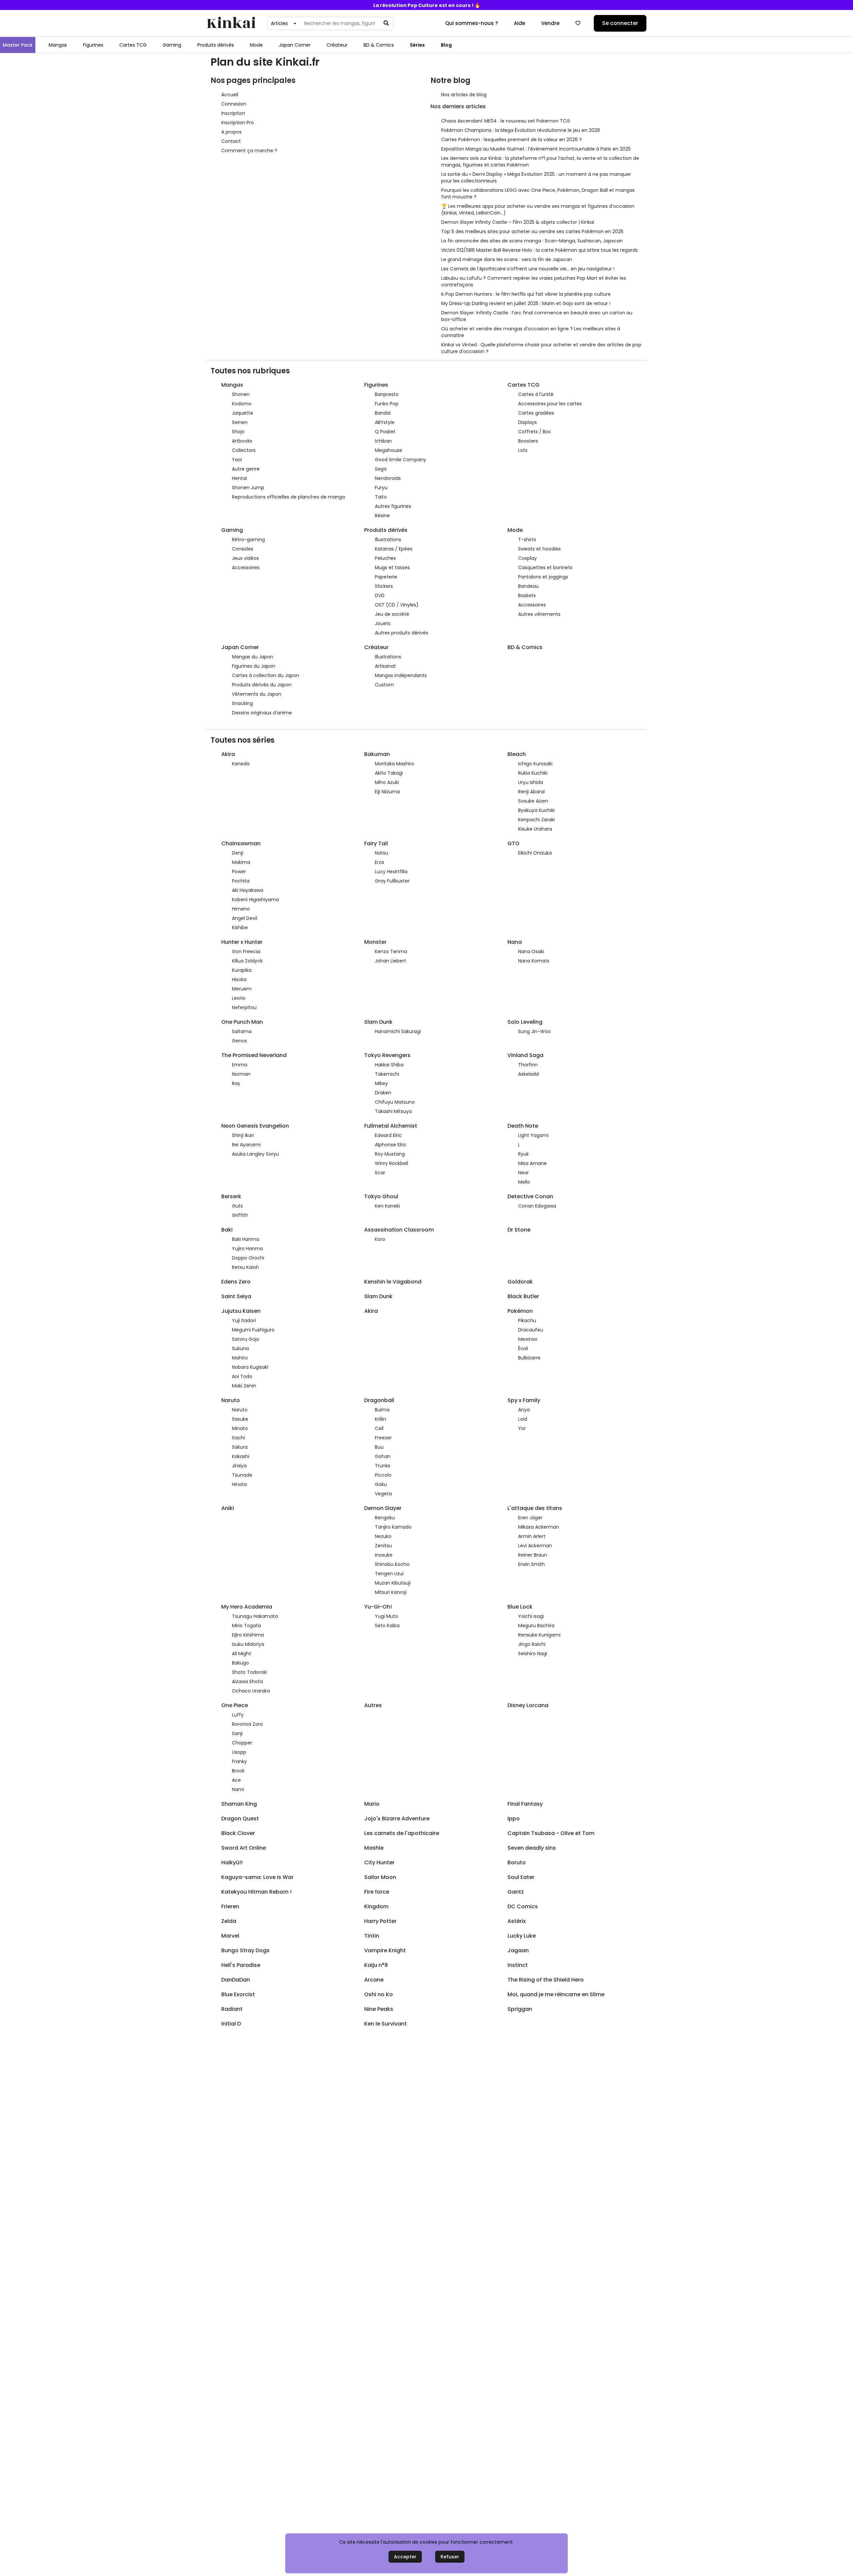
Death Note (523, 1126)
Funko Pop (387, 404)
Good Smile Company (401, 460)
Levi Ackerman (535, 1546)
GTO (513, 843)
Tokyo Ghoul (381, 1196)
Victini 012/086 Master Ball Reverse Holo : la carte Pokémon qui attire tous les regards (539, 250)
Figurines (93, 45)
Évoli (523, 1348)
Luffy (238, 1715)
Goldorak (520, 1282)
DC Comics (523, 1906)
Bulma (382, 1410)
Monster (375, 942)
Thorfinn (528, 1065)
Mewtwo (528, 1339)
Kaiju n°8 (376, 1965)
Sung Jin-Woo (534, 1031)
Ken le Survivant (386, 2024)
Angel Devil (245, 918)
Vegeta (383, 1494)
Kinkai (231, 23)
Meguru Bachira (536, 1626)
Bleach (517, 754)
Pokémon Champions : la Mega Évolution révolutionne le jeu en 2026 (521, 130)
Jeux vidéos (245, 558)
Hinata (239, 1484)
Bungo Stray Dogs (245, 1950)
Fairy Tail (376, 843)
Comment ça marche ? (249, 151)
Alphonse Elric (391, 1145)
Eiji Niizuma (387, 792)
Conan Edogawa (537, 1206)
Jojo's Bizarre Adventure (397, 1819)
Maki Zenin (244, 1386)
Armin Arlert (532, 1536)
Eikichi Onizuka (535, 853)
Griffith (240, 1215)
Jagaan (518, 1950)
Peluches (385, 558)
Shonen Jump (248, 488)
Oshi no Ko (379, 1994)
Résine (382, 516)
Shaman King (239, 1804)
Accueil (230, 95)
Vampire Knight (385, 1950)
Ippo (514, 1819)
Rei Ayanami (246, 1145)
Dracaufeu (531, 1330)
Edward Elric (388, 1135)
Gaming (172, 45)
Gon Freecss (246, 951)
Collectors (244, 450)
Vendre (550, 23)
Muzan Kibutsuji (393, 1583)
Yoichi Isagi (531, 1616)
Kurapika (242, 970)
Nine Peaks (379, 2009)
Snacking (242, 703)
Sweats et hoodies (539, 549)
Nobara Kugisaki (250, 1367)
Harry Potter (380, 1921)
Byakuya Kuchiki (536, 810)
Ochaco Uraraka (251, 1691)
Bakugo (240, 1663)
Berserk (231, 1196)
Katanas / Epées (394, 549)
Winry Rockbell (392, 1163)
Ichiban (383, 441)
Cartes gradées (536, 413)
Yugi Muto (387, 1616)
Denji (238, 853)
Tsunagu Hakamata (255, 1616)
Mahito (240, 1358)
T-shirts (527, 540)
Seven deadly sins (532, 1848)
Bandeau (528, 586)
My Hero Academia (247, 1607)
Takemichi (387, 1074)
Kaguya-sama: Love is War (257, 1877)
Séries (417, 45)
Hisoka (239, 979)
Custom (384, 685)
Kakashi (241, 1456)
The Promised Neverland (254, 1055)
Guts (237, 1206)
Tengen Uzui (389, 1574)
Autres (373, 1705)
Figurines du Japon (254, 666)
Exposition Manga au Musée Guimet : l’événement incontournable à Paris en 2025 (536, 149)
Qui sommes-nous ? (471, 23)
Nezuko (383, 1536)
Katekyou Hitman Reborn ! (256, 1892)
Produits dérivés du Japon (262, 685)
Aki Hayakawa (248, 890)
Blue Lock (520, 1607)
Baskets (527, 595)
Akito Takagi (389, 773)
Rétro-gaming (248, 540)
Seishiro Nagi (533, 1654)
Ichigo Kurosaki (535, 764)
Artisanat (385, 666)
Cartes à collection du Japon (266, 675)
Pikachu (527, 1320)
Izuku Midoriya (248, 1644)
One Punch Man (242, 1022)
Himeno (241, 909)
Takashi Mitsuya (393, 1111)
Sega (381, 469)
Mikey (381, 1083)
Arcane (374, 1980)
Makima (241, 862)
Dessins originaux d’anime (262, 713)
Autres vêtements (539, 614)
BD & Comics (379, 45)
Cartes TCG (133, 45)
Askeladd (528, 1074)
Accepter (405, 2557)
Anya (524, 1410)
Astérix (517, 1921)
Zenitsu (383, 1546)
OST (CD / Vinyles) (397, 605)
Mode (256, 45)
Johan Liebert (391, 961)
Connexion (234, 104)
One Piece (235, 1705)
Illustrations (388, 540)
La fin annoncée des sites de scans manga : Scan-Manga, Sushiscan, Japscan (532, 241)
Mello (524, 1182)
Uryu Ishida (531, 782)
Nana (515, 942)
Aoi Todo (242, 1376)
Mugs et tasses (392, 567)
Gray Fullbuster (392, 881)
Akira (228, 754)
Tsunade (242, 1475)
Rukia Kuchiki (533, 773)
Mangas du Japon (253, 657)
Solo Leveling (525, 1022)
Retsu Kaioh (245, 1267)
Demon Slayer (383, 1508)
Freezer (383, 1438)
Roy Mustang (390, 1154)
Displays (527, 422)
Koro (380, 1239)
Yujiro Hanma (247, 1249)
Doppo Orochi (248, 1258)
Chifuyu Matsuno (395, 1102)
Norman (241, 1074)
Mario (372, 1804)
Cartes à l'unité (536, 394)
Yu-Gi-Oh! (378, 1607)
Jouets (383, 623)
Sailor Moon (380, 1877)
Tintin (372, 1936)
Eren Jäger (530, 1518)
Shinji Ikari (243, 1135)
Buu (379, 1447)
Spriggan (520, 2009)
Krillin (381, 1419)
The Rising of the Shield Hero (546, 1980)
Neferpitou (244, 1007)
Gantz (516, 1892)
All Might (242, 1654)
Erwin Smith (531, 1564)
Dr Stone (519, 1230)
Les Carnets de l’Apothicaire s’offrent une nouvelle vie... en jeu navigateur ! (528, 269)
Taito (381, 497)
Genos (239, 1041)
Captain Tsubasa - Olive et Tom (551, 1833)
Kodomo (242, 404)
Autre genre (246, 469)
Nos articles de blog (464, 95)
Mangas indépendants (401, 675)
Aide (519, 23)
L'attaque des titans (535, 1508)
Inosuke (384, 1555)
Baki (227, 1230)
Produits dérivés (216, 45)
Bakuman (377, 754)
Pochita (241, 881)
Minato (240, 1428)
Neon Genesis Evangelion (255, 1126)
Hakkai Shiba (389, 1065)
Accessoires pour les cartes (550, 404)
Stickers (384, 586)
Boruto (517, 1862)
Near (523, 1173)
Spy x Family (524, 1400)
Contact (231, 141)
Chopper (242, 1743)
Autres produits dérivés (402, 633)
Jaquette (243, 413)
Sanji (237, 1733)
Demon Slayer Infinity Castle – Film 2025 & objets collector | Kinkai (518, 222)
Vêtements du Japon (257, 694)
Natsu (382, 853)
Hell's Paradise (241, 1965)
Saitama (242, 1031)
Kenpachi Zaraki (536, 820)
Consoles (243, 549)
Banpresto (387, 394)
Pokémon (520, 1311)
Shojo (238, 432)
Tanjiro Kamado (393, 1527)
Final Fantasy (525, 1804)
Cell (379, 1428)
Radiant (232, 2009)
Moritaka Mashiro (395, 764)
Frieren (230, 1906)
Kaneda (241, 764)
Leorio (239, 998)
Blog (446, 45)
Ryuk (523, 1154)
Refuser (450, 2557)
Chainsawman (241, 843)
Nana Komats (534, 961)
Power (239, 872)
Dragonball (379, 1400)
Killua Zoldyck (247, 961)
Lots (523, 450)
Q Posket (385, 432)
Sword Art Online (244, 1848)
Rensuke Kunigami (539, 1635)
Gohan (383, 1456)
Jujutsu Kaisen (241, 1311)
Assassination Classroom (399, 1230)
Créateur (337, 45)
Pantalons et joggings (543, 577)
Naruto (231, 1400)
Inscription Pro (238, 123)
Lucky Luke (522, 1936)
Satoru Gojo (246, 1339)
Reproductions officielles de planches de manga (288, 497)
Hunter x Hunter (242, 942)
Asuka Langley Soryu (255, 1154)
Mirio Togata (246, 1626)
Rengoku (385, 1518)
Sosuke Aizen (533, 801)
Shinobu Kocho (392, 1564)
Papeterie (386, 577)
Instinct (518, 1965)
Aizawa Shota (247, 1681)
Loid (523, 1419)
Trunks (383, 1466)
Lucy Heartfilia (391, 872)
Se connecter (620, 23)
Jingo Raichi (532, 1644)
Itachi (238, 1438)
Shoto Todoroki (249, 1672)
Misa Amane (532, 1163)
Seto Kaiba (387, 1626)
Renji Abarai (531, 792)
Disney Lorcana (528, 1705)
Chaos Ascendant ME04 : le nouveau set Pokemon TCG (506, 121)
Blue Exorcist (238, 1994)
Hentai (239, 478)
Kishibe (240, 927)
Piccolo (383, 1475)
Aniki (228, 1508)
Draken (383, 1093)
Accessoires (246, 567)
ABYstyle (385, 422)
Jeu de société (392, 614)
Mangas (58, 45)
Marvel (230, 1936)
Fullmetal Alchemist (391, 1126)
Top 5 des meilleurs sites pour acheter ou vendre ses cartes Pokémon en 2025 (532, 231)
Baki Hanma (246, 1239)
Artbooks (242, 441)
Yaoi (237, 460)
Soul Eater (521, 1877)
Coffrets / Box (534, 432)
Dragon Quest (240, 1819)
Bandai (383, 413)
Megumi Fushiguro (253, 1330)
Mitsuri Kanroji (391, 1592)
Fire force (377, 1892)
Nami (238, 1789)
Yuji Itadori (244, 1320)
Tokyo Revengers (387, 1055)
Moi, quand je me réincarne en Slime (556, 1994)
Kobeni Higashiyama (255, 900)
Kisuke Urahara (535, 829)
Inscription (233, 113)
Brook (238, 1771)
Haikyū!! (232, 1862)
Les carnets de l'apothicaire (402, 1833)
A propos (231, 132)
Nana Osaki (531, 951)
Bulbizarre (529, 1358)
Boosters (528, 441)
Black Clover (238, 1833)
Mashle (374, 1848)
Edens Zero (236, 1282)
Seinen (240, 422)
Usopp (239, 1752)
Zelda (229, 1921)
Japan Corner (295, 45)
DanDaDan (236, 1980)
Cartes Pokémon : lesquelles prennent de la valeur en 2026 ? (511, 140)
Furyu (381, 488)
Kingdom (376, 1906)
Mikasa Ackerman (539, 1527)
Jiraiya (239, 1466)
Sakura (240, 1447)
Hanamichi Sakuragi (398, 1031)
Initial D (231, 2024)
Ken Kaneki (387, 1206)
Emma (240, 1065)
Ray (236, 1083)
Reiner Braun (533, 1555)
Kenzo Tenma (391, 951)
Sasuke (240, 1419)
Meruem (242, 989)
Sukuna (240, 1348)
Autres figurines (393, 506)
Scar (380, 1173)
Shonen (241, 394)
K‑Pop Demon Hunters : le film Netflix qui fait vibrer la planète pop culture (526, 294)
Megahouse (389, 450)
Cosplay (527, 558)
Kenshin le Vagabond (393, 1282)
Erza (380, 862)
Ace (236, 1780)
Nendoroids (388, 478)
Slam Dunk (378, 1022)
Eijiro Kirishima (248, 1635)
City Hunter (379, 1862)
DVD (380, 595)
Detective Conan (530, 1196)
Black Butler (523, 1296)
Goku (381, 1484)
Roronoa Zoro (247, 1724)
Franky (239, 1761)
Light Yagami (533, 1135)
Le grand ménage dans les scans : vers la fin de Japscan (507, 259)
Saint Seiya (236, 1296)
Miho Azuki (387, 782)
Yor (522, 1428)
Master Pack (18, 45)
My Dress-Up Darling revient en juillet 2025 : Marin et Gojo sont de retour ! (526, 303)
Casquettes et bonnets (545, 567)
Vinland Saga (525, 1055)
